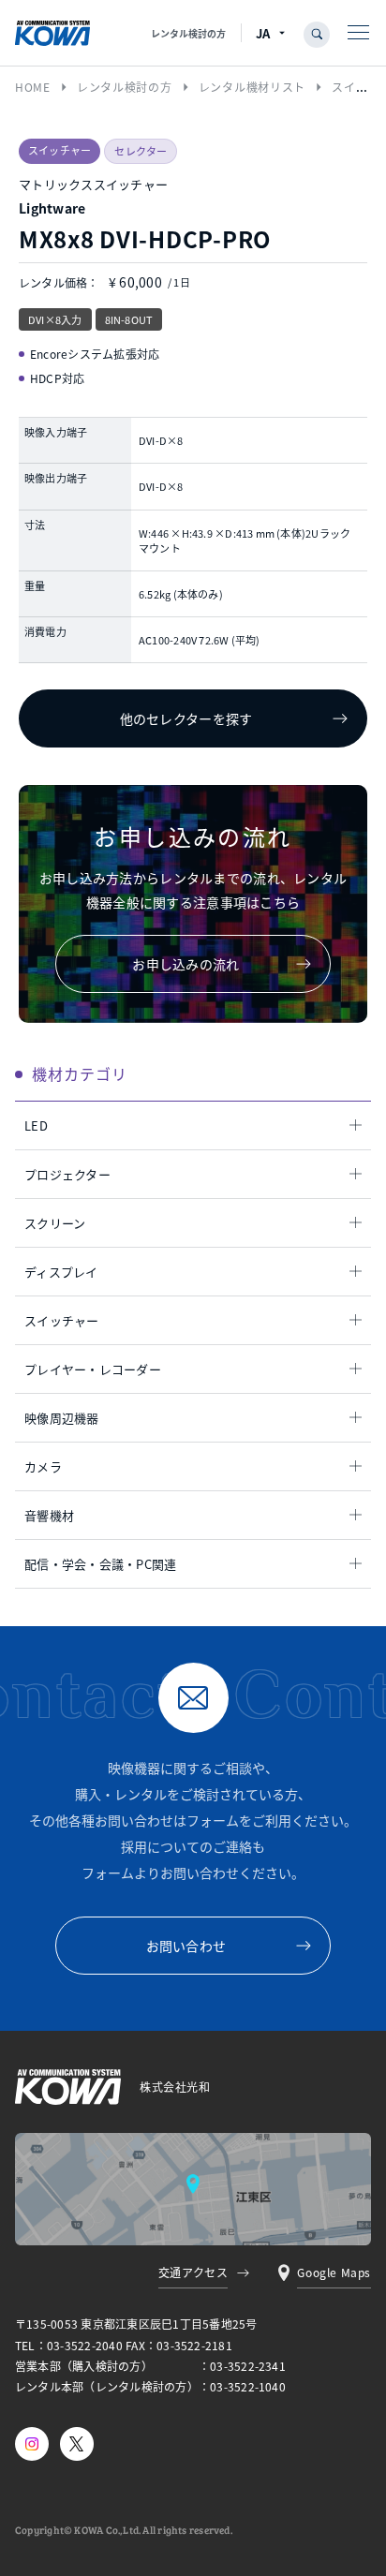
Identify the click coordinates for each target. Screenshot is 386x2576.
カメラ (43, 1466)
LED (36, 1125)
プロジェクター (67, 1174)
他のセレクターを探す (186, 718)
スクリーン (55, 1223)
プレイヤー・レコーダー (93, 1369)
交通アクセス (193, 2272)
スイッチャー (62, 1320)
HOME (33, 87)
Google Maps (334, 2272)
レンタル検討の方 (188, 33)
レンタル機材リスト (252, 87)
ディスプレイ (61, 1272)
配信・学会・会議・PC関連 (100, 1564)
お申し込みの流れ (186, 964)
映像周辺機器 (62, 1418)
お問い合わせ (186, 1946)
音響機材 (49, 1515)
